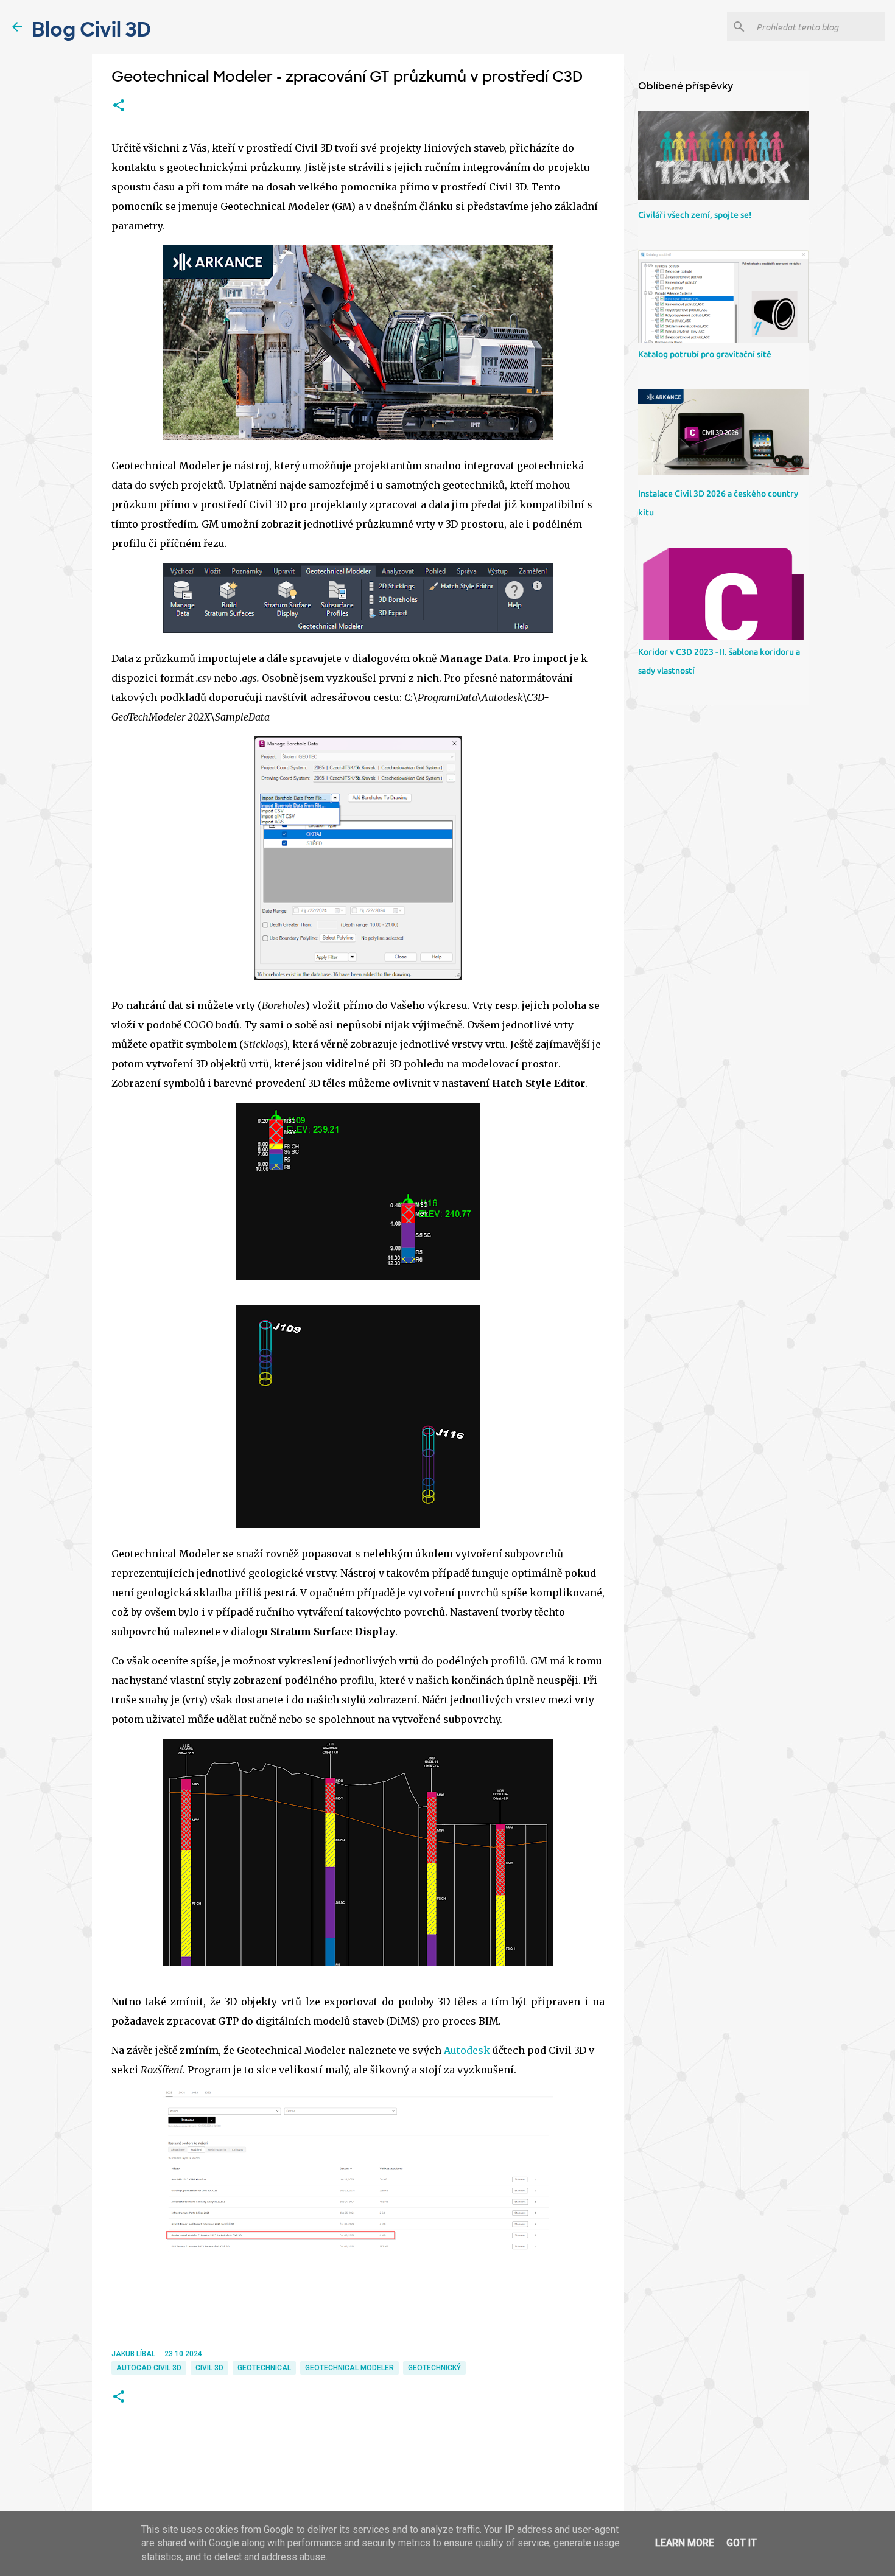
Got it (742, 2543)
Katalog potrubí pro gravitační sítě (705, 354)
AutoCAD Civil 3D (149, 2368)
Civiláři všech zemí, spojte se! (695, 215)
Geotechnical (264, 2368)
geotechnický (434, 2368)
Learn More (685, 2543)
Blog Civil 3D (91, 30)
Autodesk (467, 2050)
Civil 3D (209, 2368)
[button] (119, 106)
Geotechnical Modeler (349, 2368)
